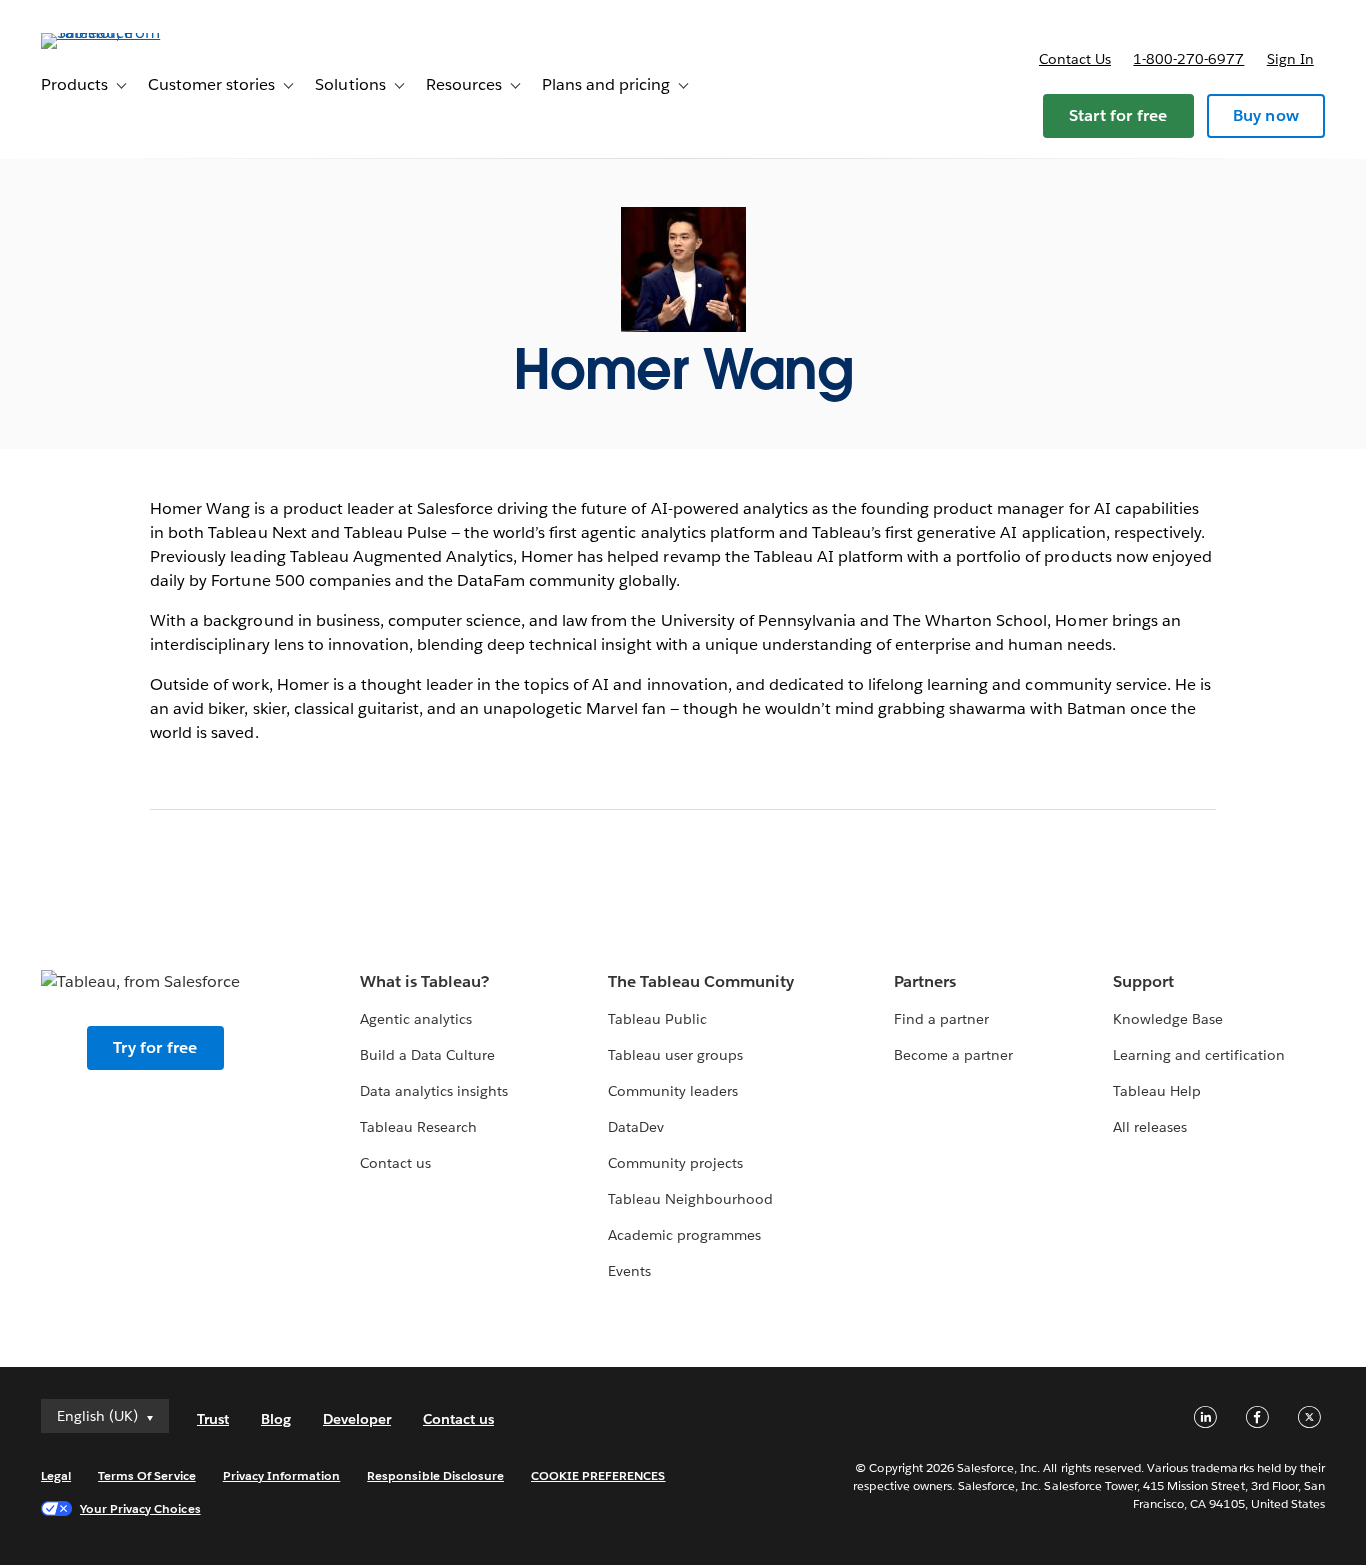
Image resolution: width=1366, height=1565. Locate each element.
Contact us (1075, 59)
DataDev (636, 1127)
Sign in (1290, 59)
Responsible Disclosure (435, 1475)
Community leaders (673, 1091)
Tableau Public (657, 1019)
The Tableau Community (701, 981)
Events (629, 1271)
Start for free (1118, 115)
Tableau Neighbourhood (690, 1199)
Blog (276, 1419)
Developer (357, 1419)
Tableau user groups (675, 1055)
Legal (56, 1475)
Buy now (1266, 115)
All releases (1150, 1127)
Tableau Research (418, 1127)
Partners (925, 981)
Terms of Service (146, 1475)
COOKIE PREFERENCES (598, 1475)
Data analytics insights (434, 1091)
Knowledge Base (1168, 1019)
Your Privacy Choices (140, 1508)
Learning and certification (1199, 1055)
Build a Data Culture (427, 1055)
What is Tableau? (424, 981)
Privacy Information (282, 1475)
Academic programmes (684, 1235)
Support (1143, 981)
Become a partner (953, 1055)
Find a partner (941, 1019)
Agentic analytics (416, 1019)
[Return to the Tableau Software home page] (116, 32)
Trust (213, 1419)
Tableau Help (1157, 1091)
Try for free (155, 1047)
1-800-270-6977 (1188, 59)
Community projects (675, 1163)
